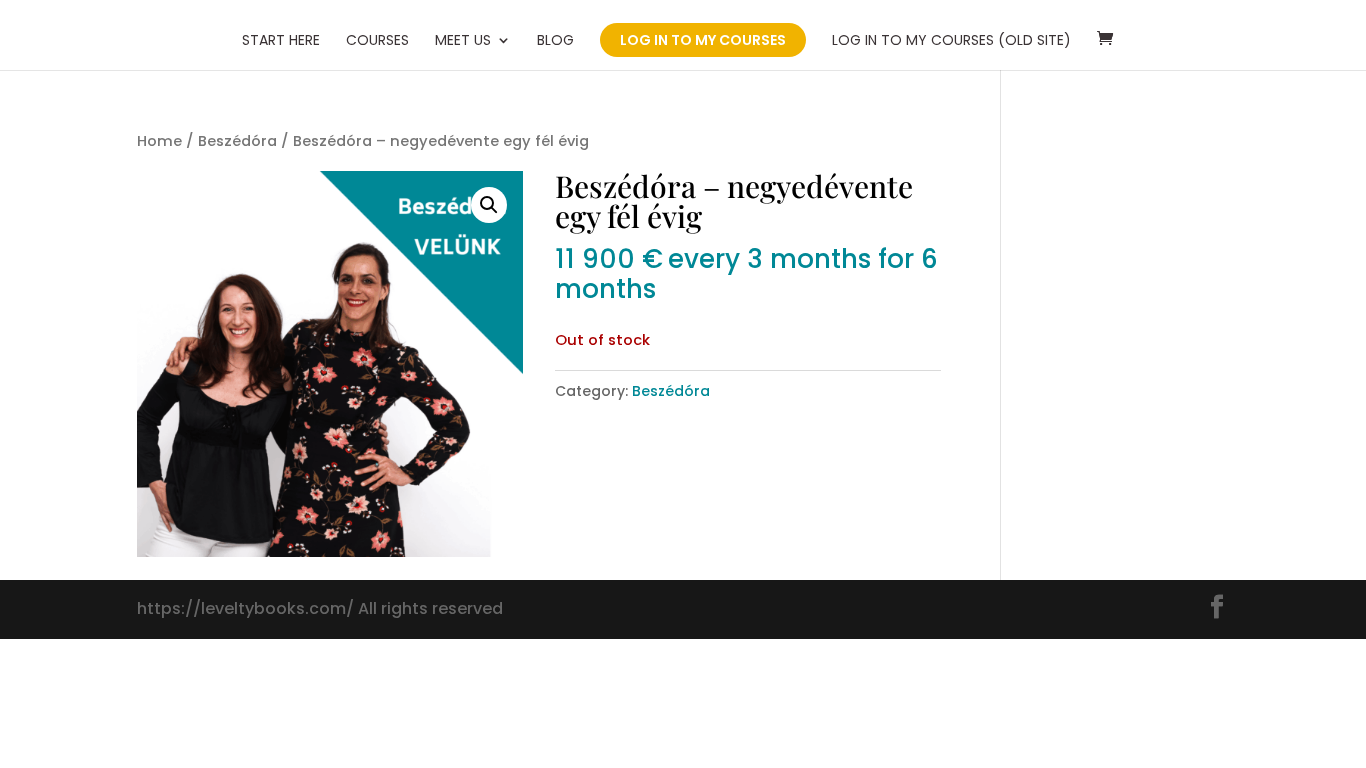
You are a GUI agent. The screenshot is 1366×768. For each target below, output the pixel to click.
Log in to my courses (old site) (951, 41)
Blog (555, 41)
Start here (281, 41)
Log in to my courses (703, 40)
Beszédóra (237, 141)
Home (159, 141)
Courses (377, 41)
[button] (489, 205)
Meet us (463, 41)
